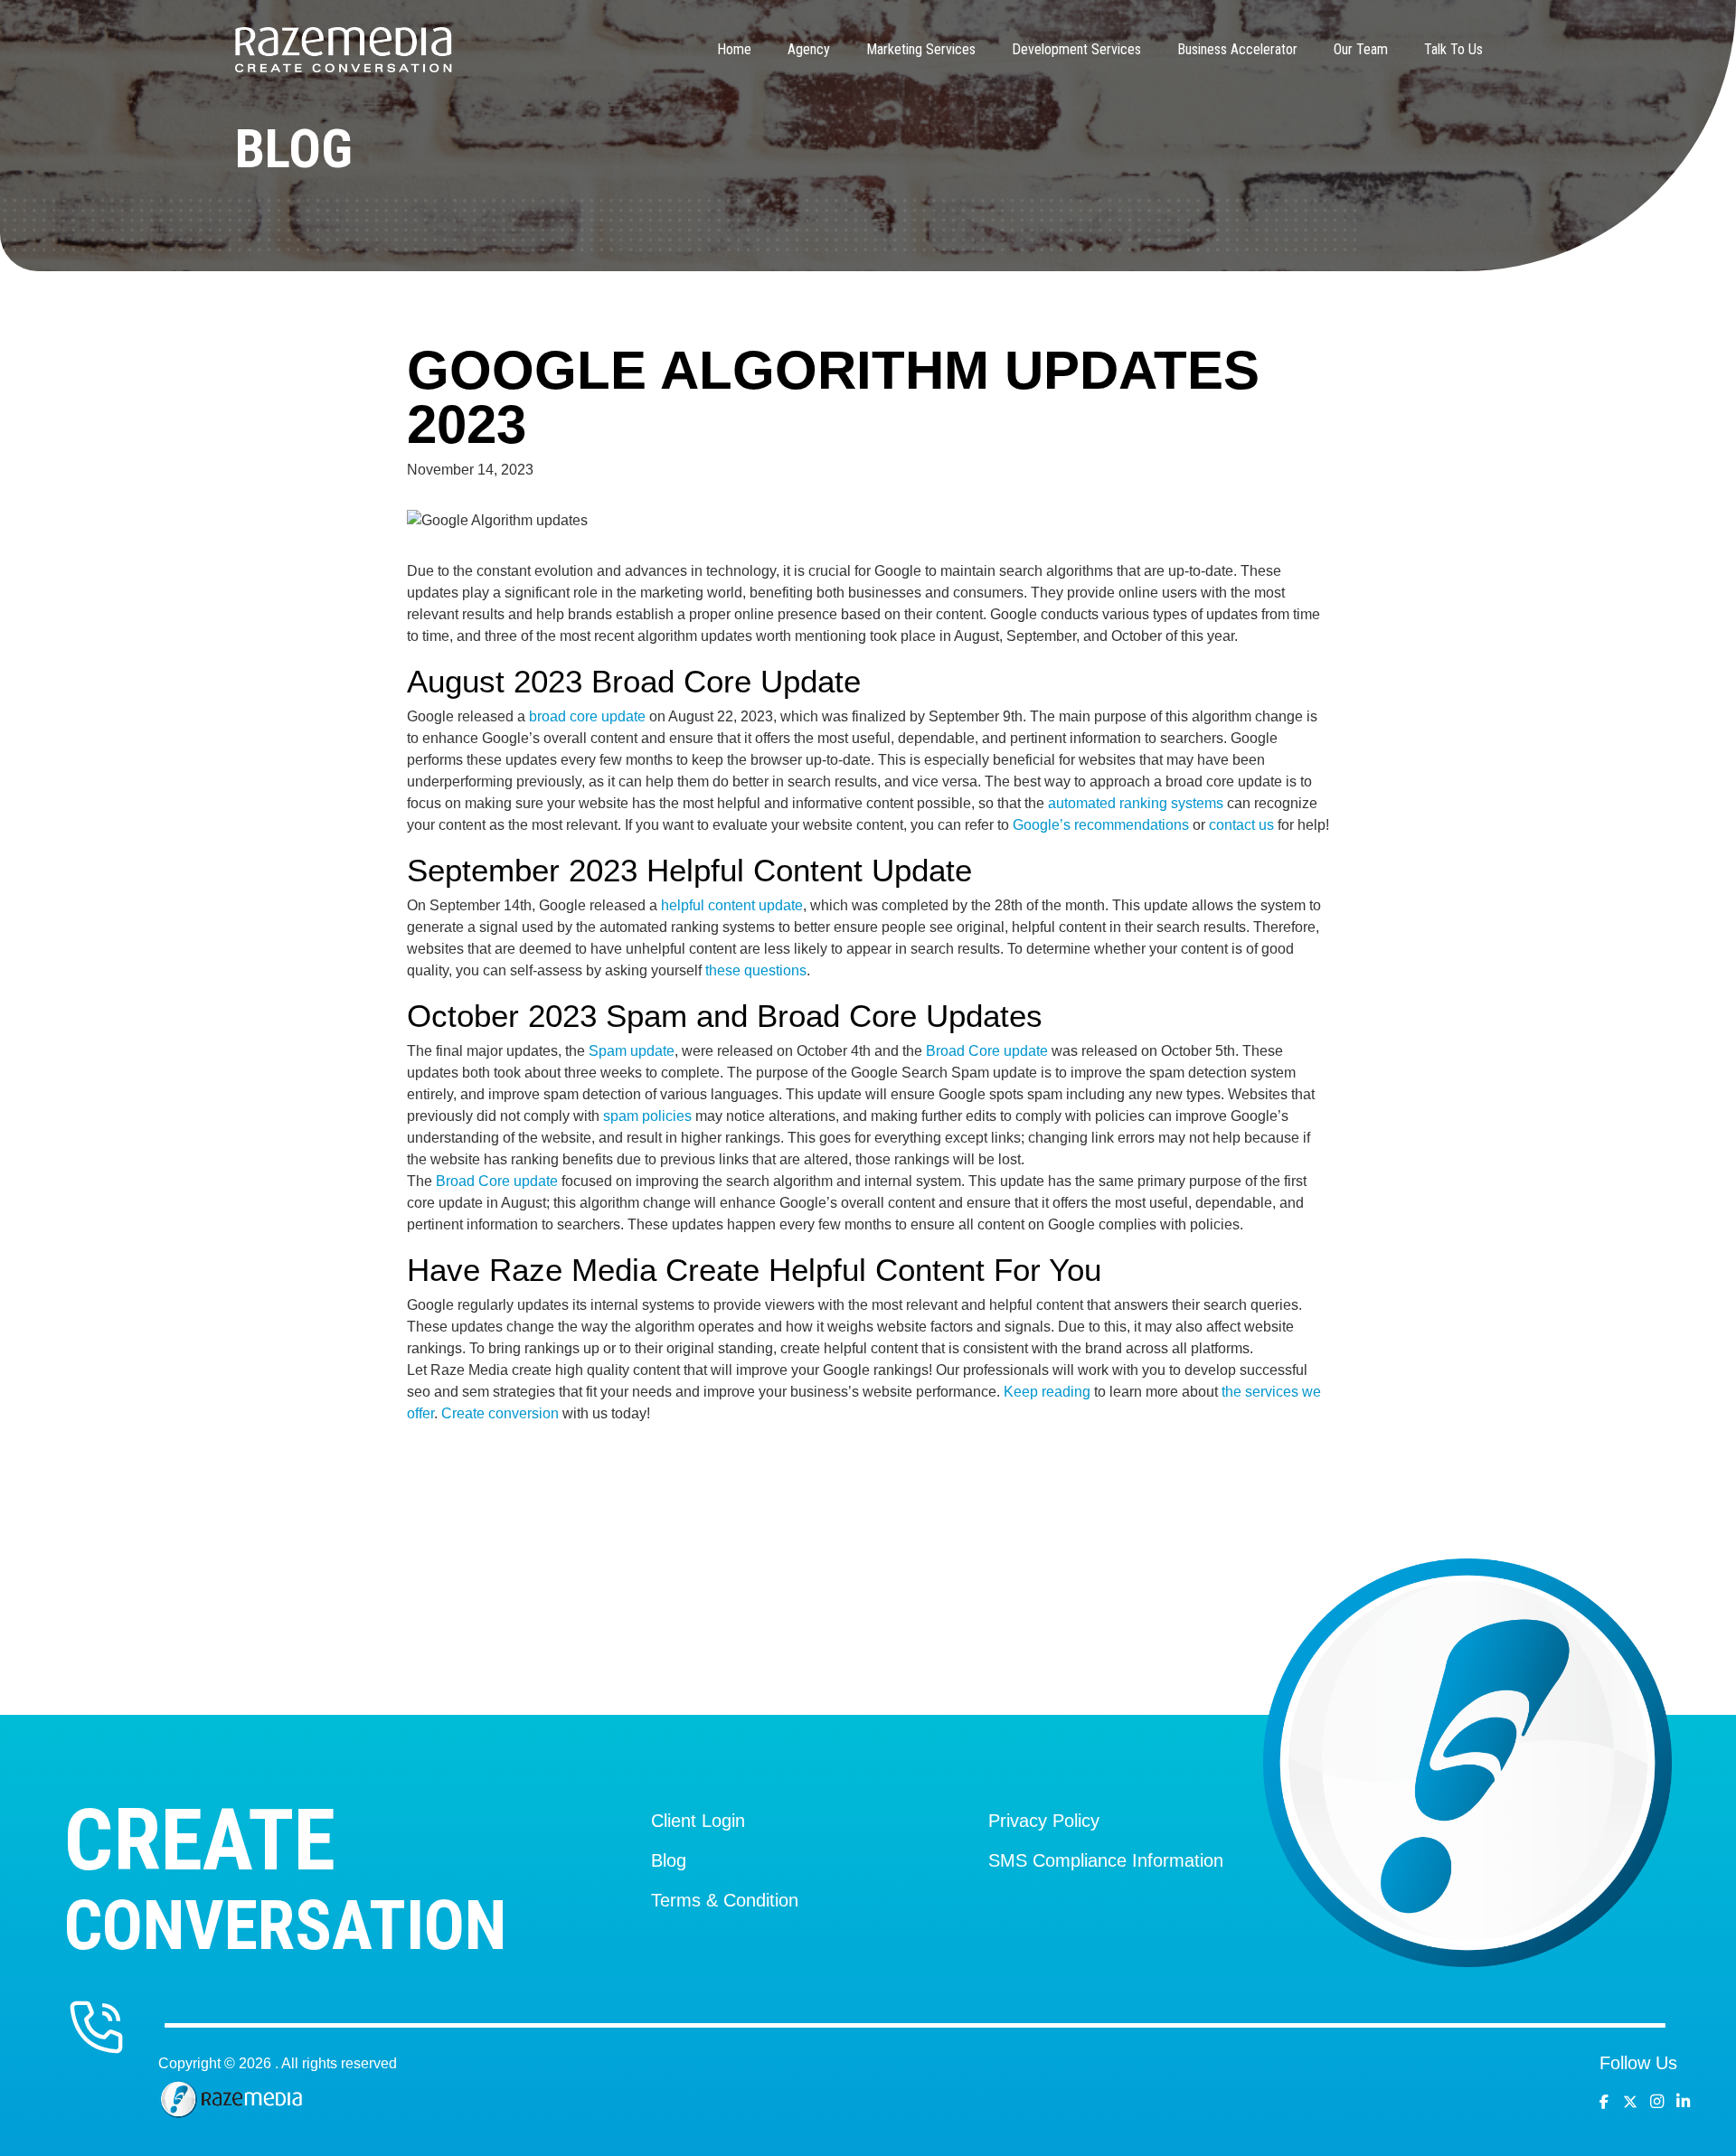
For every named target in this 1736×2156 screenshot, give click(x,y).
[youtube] (1661, 2102)
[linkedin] (1688, 2102)
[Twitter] (1634, 2102)
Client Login (698, 1821)
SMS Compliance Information (1106, 1860)
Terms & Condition (725, 1900)
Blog (669, 1860)
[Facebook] (1609, 2102)
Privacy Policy (1044, 1821)
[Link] (344, 50)
